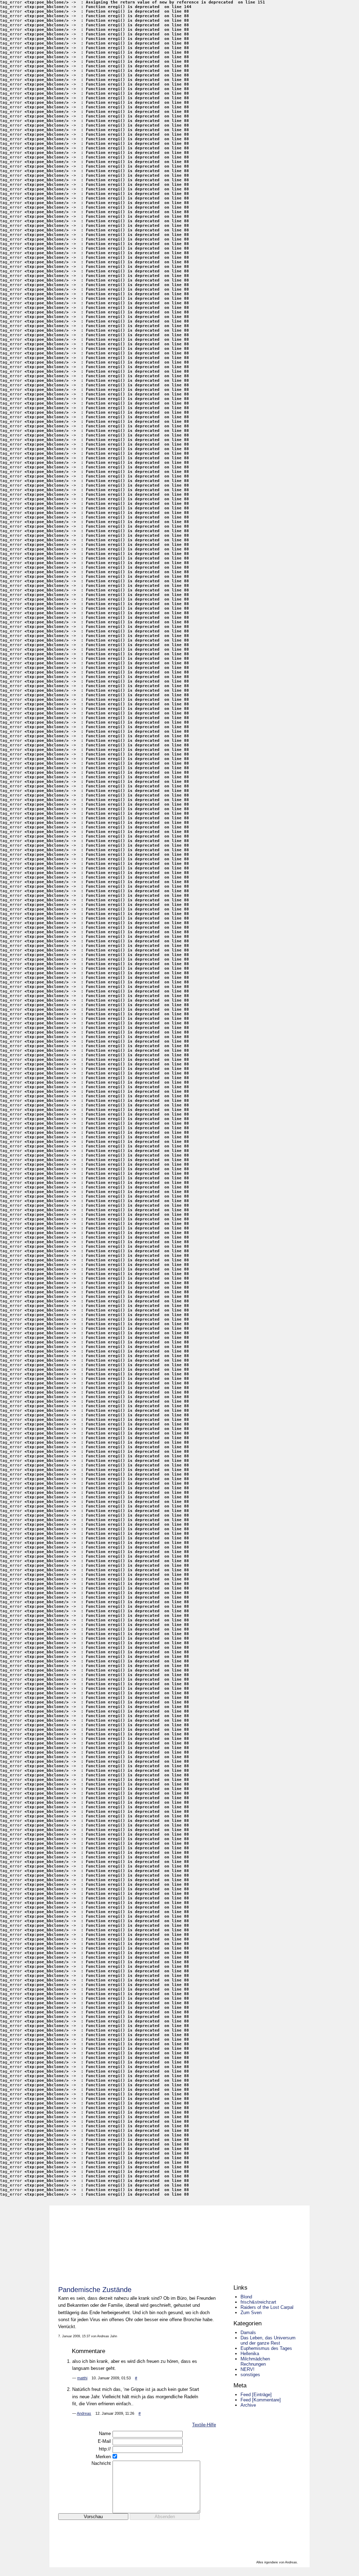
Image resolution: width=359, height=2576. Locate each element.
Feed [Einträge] (256, 2395)
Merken (103, 2457)
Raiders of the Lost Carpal (267, 2307)
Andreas (84, 2413)
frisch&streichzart (258, 2302)
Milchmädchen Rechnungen (255, 2361)
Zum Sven (251, 2313)
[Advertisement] (140, 2531)
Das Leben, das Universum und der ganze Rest (268, 2340)
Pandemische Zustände (95, 2290)
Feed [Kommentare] (261, 2400)
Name (105, 2433)
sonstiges (250, 2375)
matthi (82, 2378)
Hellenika (250, 2354)
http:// (105, 2449)
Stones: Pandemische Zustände (178, 2241)
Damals (248, 2333)
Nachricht (101, 2463)
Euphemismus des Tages (266, 2348)
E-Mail (104, 2441)
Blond (246, 2297)
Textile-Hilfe (204, 2425)
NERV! (248, 2369)
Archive (248, 2405)
